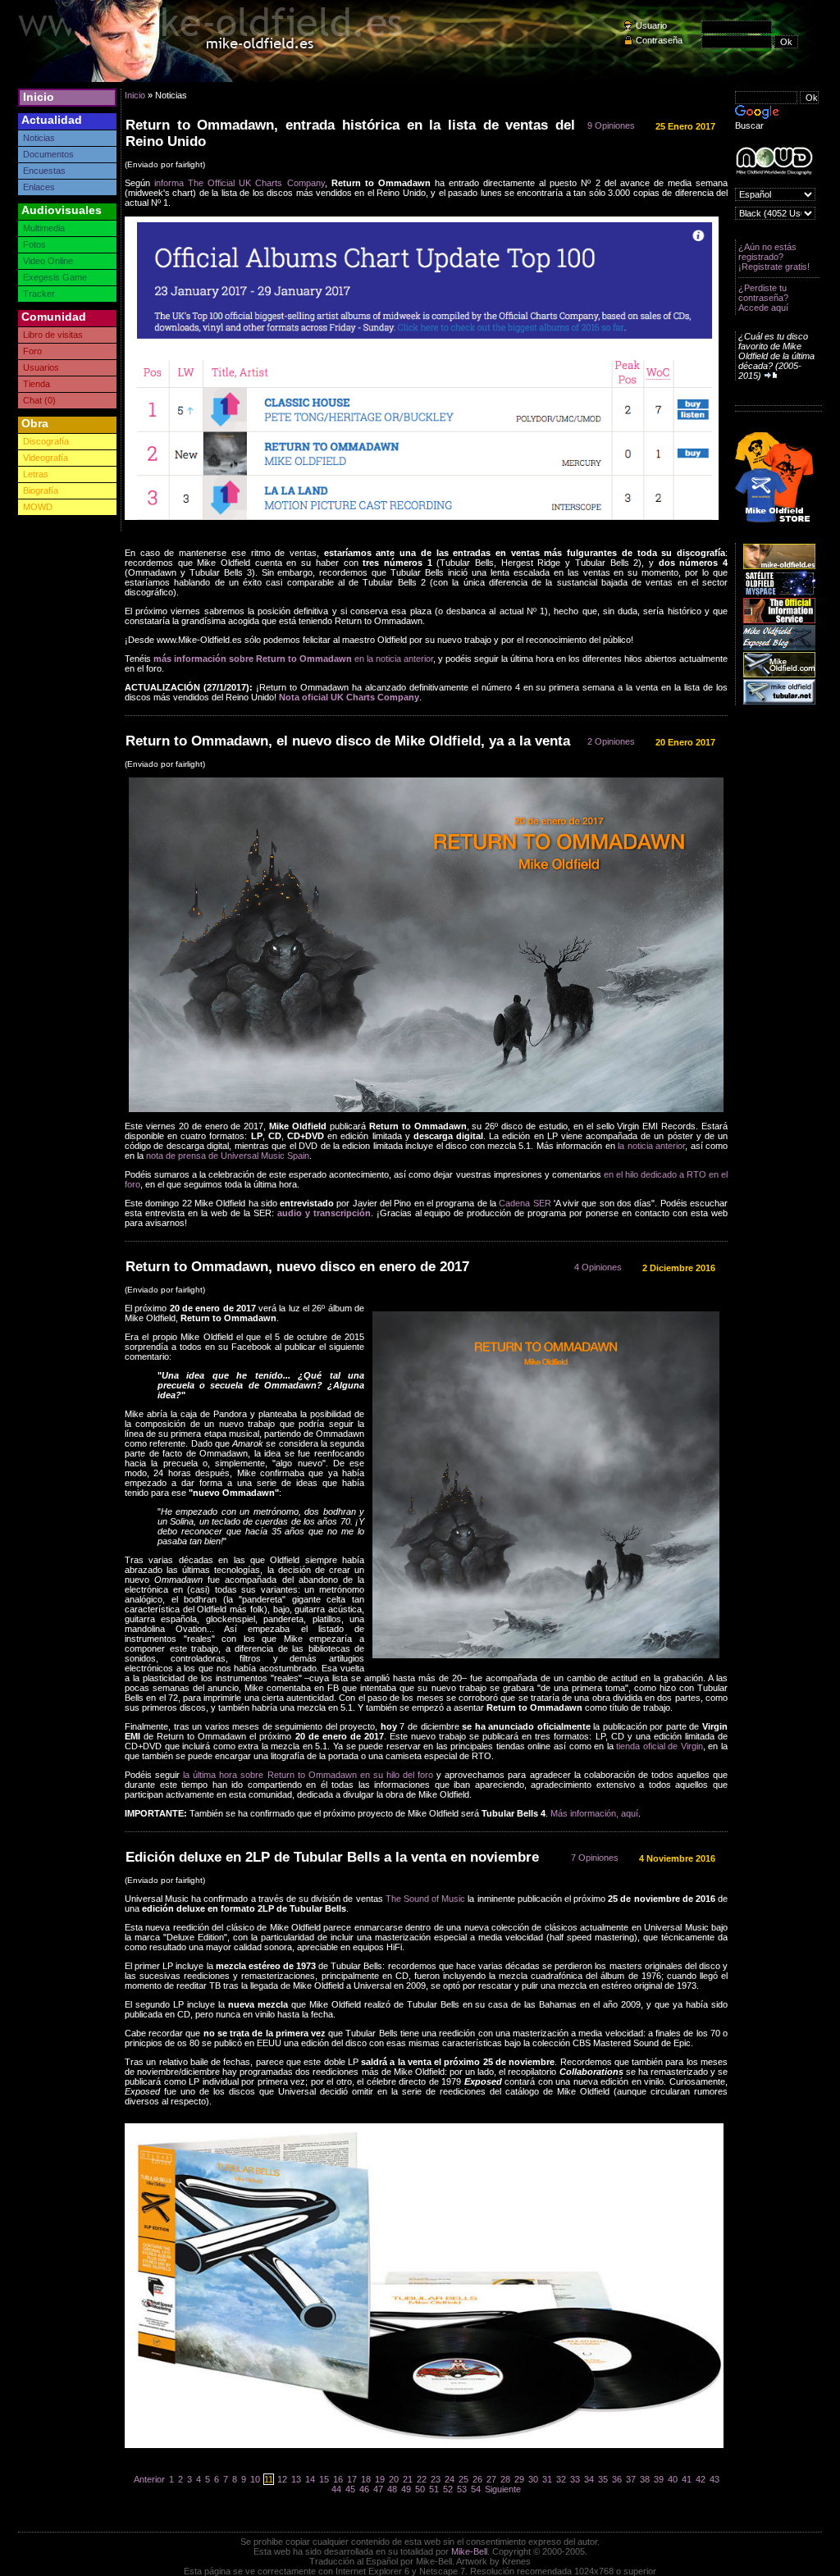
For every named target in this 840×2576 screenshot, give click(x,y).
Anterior (149, 2479)
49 (406, 2489)
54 (476, 2489)
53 (462, 2489)
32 (561, 2479)
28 (505, 2479)
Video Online (48, 261)
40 (673, 2479)
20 (394, 2479)
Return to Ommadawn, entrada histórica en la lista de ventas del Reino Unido (350, 133)
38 (645, 2479)
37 (631, 2479)
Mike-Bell (469, 2551)
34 (589, 2479)
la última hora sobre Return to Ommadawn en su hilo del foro (308, 1775)
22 (422, 2479)
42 (701, 2479)
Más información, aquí (594, 1813)
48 (392, 2489)
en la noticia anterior (293, 659)
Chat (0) (39, 400)
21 (408, 2479)
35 (603, 2479)
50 (420, 2489)
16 (338, 2479)
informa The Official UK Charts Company (239, 183)
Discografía (46, 441)
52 (448, 2489)
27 (491, 2479)
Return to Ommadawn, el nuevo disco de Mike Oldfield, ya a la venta (348, 741)
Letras (36, 474)
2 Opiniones (611, 741)
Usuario (651, 25)
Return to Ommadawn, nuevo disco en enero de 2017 (297, 1267)
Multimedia (44, 228)
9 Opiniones (611, 125)
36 (617, 2479)
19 (380, 2479)
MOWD (38, 507)
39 (659, 2479)
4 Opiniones (598, 1267)
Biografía (41, 490)
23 (436, 2479)
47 (378, 2489)
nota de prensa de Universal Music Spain (228, 1156)
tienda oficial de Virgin (660, 1746)
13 (296, 2479)
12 (282, 2479)
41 (687, 2479)
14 (310, 2479)
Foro (32, 351)
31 (547, 2479)
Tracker (39, 294)
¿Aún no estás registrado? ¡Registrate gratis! (774, 257)
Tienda (37, 384)
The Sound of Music (425, 1899)
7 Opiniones (595, 1858)
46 (364, 2489)
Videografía (46, 458)
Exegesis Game (55, 277)
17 (352, 2479)
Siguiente (503, 2489)
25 (463, 2479)
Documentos (48, 154)
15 (324, 2479)
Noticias (39, 138)
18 (366, 2479)
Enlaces (39, 187)
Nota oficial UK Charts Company (349, 697)
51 (434, 2489)
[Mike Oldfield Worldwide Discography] (774, 161)
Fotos (34, 244)
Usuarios (41, 367)
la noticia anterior (651, 1146)
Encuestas (44, 171)
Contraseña (659, 40)
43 (714, 2479)
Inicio (39, 97)
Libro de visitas (53, 335)
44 (336, 2489)
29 (519, 2479)
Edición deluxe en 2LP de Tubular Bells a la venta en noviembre (332, 1857)
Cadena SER (525, 1203)
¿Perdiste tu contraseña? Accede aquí (763, 298)
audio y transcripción (324, 1213)
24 (450, 2479)
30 (533, 2479)
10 (255, 2479)
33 (575, 2479)
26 (477, 2479)
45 (350, 2489)
